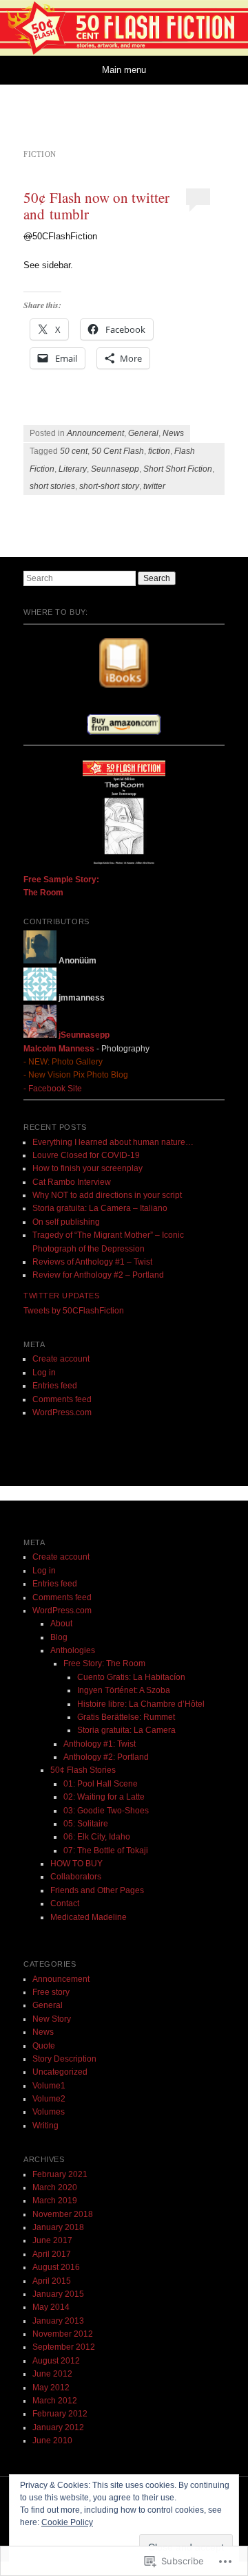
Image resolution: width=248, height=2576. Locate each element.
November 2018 (63, 2214)
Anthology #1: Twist (100, 1744)
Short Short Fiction (178, 469)
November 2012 (63, 2334)
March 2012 (55, 2401)
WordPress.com (62, 1412)
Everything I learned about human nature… (113, 1142)
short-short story (109, 486)
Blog (59, 1637)
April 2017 (52, 2254)
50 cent (74, 451)
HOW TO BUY (76, 1864)
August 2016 (56, 2267)
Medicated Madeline (89, 1917)
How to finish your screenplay (87, 1168)
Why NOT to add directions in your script (107, 1195)
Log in (44, 1373)
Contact (65, 1903)
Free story (51, 1992)
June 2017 (52, 2240)
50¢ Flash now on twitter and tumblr (96, 206)
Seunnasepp (115, 469)
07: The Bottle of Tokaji (106, 1851)
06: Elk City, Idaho (97, 1837)
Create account (61, 1359)
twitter (154, 486)
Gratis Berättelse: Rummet (126, 1717)
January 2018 (58, 2227)
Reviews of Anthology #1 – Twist (92, 1262)
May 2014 (51, 2307)
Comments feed (62, 1399)
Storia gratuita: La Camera (126, 1730)
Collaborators (76, 1877)
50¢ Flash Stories (83, 1770)
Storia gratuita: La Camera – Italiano (100, 1208)
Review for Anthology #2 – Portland (98, 1275)
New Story (52, 2019)
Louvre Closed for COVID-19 (86, 1155)
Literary (73, 469)
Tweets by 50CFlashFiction (74, 1311)
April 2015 (52, 2281)
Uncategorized (60, 2072)
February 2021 (60, 2174)
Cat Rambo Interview (72, 1182)
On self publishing (66, 1222)
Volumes (49, 2112)
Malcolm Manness (59, 1049)
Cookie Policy (67, 2522)
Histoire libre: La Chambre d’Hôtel (141, 1704)
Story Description (64, 2059)
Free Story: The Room (104, 1663)
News (173, 433)
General (143, 433)
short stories (52, 486)
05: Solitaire (86, 1824)
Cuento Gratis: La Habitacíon (131, 1677)
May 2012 (51, 2388)
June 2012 (52, 2374)
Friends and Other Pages (97, 1890)
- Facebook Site (53, 1089)
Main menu (124, 70)
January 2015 (58, 2294)
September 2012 (64, 2347)
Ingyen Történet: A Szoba (124, 1690)
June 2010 (52, 2441)
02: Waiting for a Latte (104, 1797)
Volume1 (49, 2086)
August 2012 (56, 2361)
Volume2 (49, 2099)
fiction (159, 451)
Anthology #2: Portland (106, 1757)
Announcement (95, 433)
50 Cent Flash (118, 451)
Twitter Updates (61, 1296)
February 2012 (60, 2414)
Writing (45, 2126)
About (61, 1624)
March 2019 (55, 2201)
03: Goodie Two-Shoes (106, 1811)
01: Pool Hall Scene (101, 1784)
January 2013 (58, 2321)
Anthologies (73, 1650)
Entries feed (55, 1386)
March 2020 (55, 2187)
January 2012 (58, 2427)
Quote (44, 2046)
